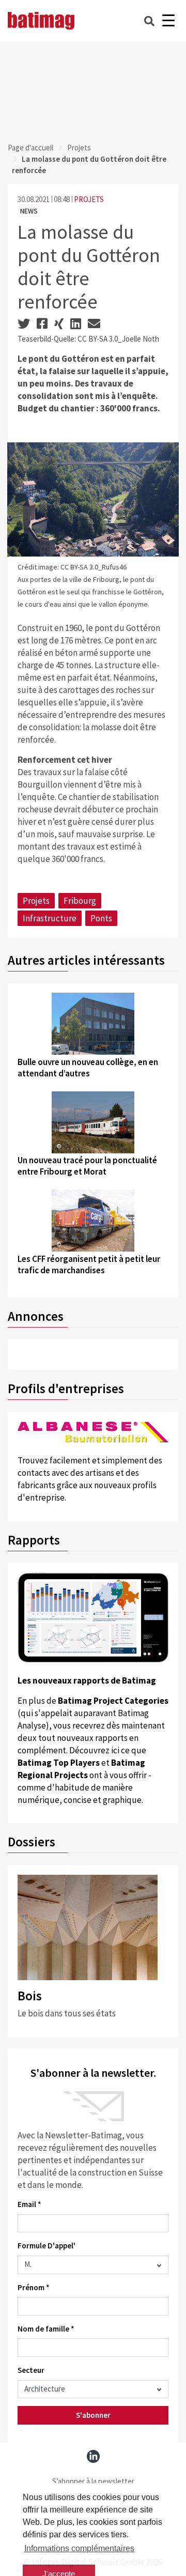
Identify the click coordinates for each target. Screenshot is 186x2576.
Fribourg (80, 901)
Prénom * (34, 2287)
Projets (79, 148)
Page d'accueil (30, 148)
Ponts (101, 918)
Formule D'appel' (47, 2246)
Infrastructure (50, 918)
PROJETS (89, 199)
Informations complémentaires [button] (79, 2548)
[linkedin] (93, 2456)
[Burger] (168, 21)
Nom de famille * (46, 2329)
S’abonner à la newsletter (93, 2481)
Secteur (31, 2370)
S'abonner (93, 2415)
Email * (29, 2204)
